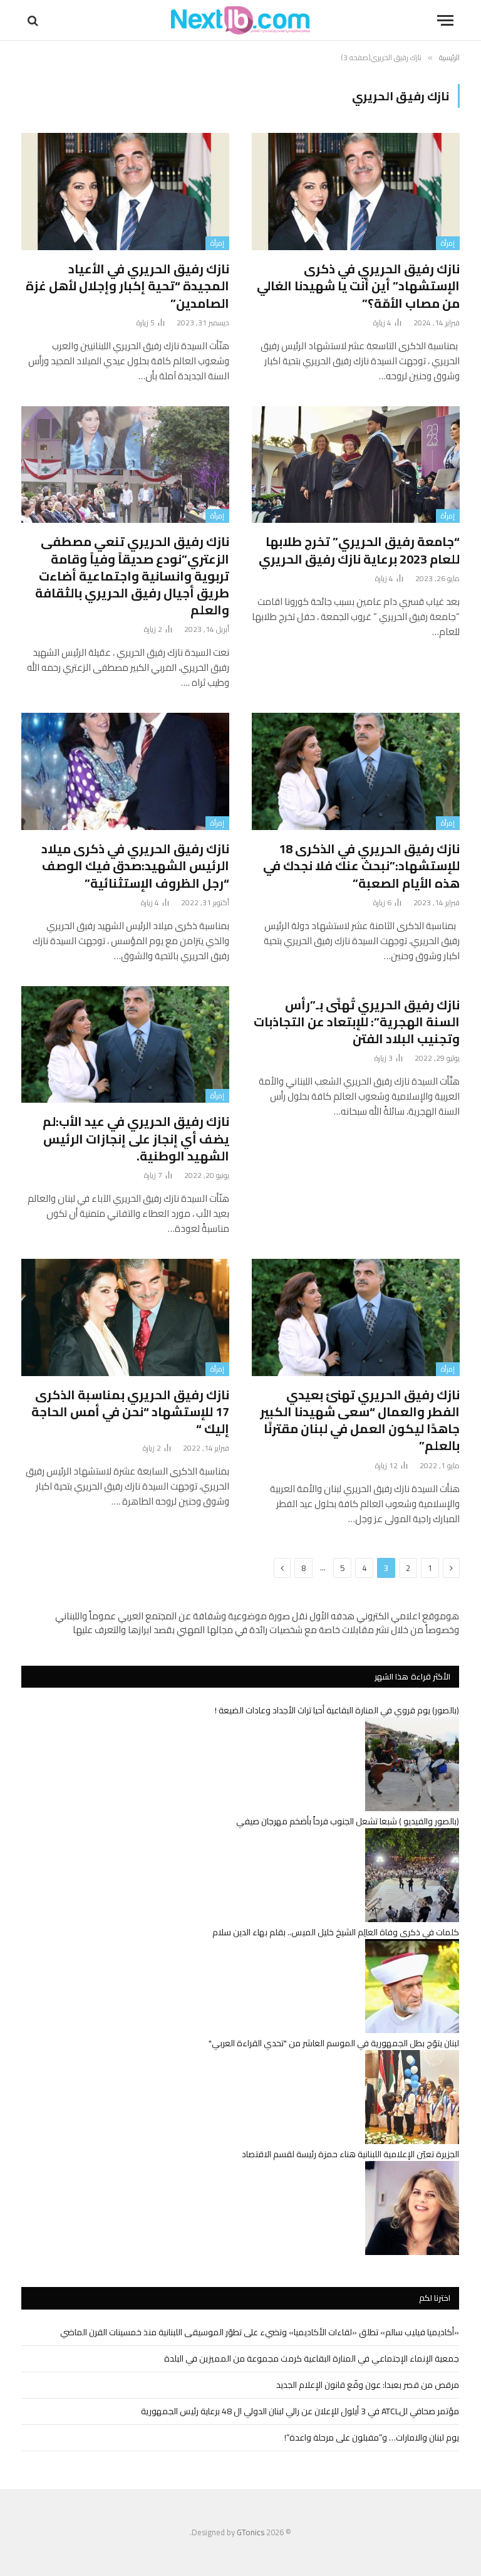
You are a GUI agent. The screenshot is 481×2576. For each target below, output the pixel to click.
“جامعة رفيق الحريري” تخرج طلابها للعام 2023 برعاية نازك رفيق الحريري (359, 550)
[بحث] (34, 20)
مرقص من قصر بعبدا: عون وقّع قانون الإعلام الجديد (368, 2385)
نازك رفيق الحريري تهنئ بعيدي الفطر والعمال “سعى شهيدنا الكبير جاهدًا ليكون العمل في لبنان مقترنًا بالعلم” (360, 1420)
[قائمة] (445, 20)
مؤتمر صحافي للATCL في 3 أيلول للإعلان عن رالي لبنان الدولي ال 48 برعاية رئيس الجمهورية (300, 2411)
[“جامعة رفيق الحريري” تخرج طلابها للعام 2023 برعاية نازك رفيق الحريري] (356, 465)
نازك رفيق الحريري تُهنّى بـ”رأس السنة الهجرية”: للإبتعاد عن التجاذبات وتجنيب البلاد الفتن (357, 1022)
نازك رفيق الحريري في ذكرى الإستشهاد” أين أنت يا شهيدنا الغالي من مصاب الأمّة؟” (358, 286)
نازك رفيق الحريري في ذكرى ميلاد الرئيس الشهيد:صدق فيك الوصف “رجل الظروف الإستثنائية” (135, 866)
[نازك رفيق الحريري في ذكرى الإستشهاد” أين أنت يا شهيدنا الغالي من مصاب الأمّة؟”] (356, 192)
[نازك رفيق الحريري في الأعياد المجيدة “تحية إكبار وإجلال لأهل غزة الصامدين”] (125, 192)
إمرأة (448, 243)
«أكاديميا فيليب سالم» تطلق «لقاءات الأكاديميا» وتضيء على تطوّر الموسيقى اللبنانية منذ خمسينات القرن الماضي (260, 2332)
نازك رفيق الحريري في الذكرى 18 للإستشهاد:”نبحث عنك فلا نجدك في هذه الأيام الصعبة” (361, 866)
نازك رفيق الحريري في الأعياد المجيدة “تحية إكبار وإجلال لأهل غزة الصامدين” (127, 286)
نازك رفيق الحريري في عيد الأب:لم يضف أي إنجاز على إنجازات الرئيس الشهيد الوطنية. (136, 1138)
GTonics (251, 2532)
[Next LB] (240, 20)
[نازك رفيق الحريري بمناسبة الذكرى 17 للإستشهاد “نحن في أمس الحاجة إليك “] (125, 1317)
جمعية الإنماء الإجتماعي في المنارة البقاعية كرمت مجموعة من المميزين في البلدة (312, 2358)
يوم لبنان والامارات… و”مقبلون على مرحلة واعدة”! (372, 2437)
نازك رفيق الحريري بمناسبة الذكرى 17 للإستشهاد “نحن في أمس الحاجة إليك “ (130, 1412)
